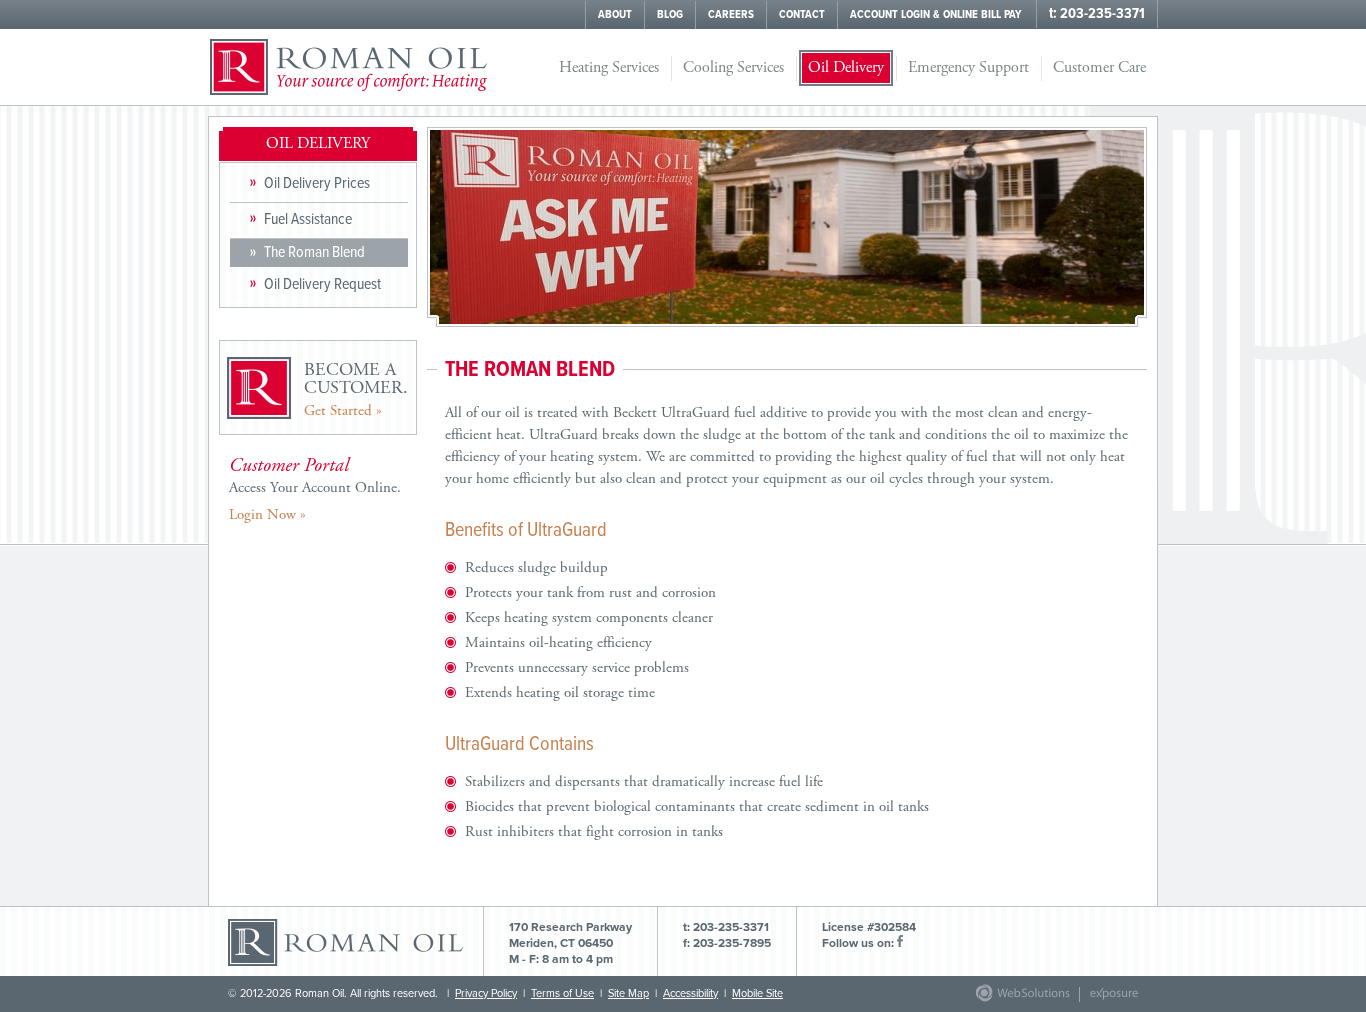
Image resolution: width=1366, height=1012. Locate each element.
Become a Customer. (356, 388)
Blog (670, 15)
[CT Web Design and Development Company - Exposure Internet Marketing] (1018, 998)
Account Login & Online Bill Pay (935, 15)
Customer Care (1099, 67)
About (615, 15)
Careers (731, 15)
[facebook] (900, 943)
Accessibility (690, 993)
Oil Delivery (846, 67)
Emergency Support (968, 67)
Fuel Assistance (308, 219)
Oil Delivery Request (322, 284)
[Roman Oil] (348, 67)
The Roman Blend (314, 252)
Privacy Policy (486, 993)
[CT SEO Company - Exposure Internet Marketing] (1104, 998)
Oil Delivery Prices (317, 183)
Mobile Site (757, 993)
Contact (802, 15)
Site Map (628, 993)
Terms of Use (562, 993)
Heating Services (609, 67)
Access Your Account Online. (315, 488)
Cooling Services (733, 67)
